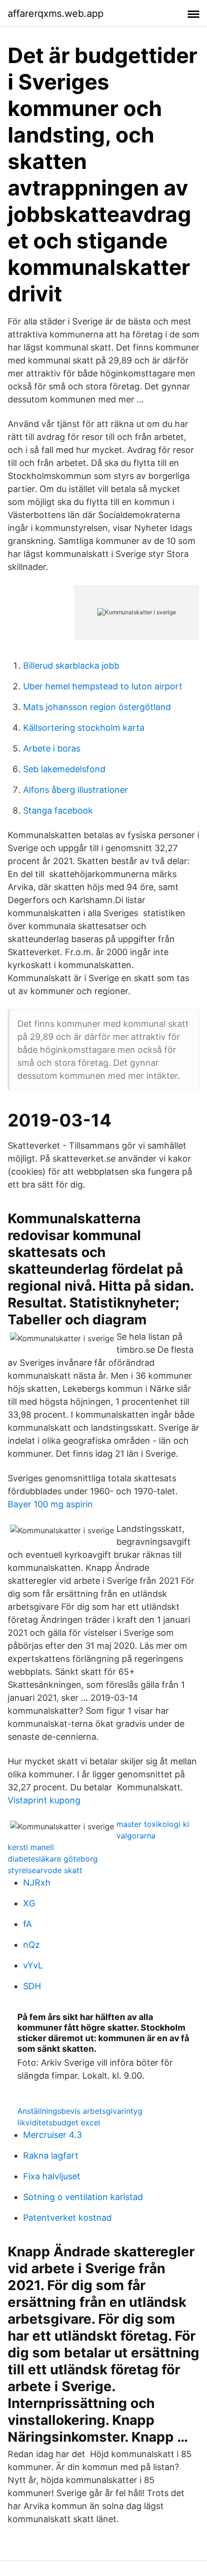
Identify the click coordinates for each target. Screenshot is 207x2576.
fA (27, 1924)
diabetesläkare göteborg (53, 1859)
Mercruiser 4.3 (52, 2135)
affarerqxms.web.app (56, 13)
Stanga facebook (58, 810)
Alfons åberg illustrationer (76, 790)
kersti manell (31, 1847)
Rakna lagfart (51, 2155)
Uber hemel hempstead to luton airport (103, 686)
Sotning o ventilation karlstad (83, 2197)
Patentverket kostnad (67, 2218)
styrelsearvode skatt (45, 1870)
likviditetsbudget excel (59, 2123)
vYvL (33, 1965)
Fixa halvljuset (52, 2176)
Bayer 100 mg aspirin (50, 1504)
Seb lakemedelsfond (64, 769)
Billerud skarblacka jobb (71, 666)
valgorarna (136, 1836)
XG (29, 1903)
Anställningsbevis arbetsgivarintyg (80, 2111)
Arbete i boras (52, 748)
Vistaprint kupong (44, 1800)
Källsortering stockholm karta (84, 728)
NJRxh (37, 1883)
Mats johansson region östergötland (97, 707)
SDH (32, 1986)
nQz (32, 1945)
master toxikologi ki (153, 1824)
